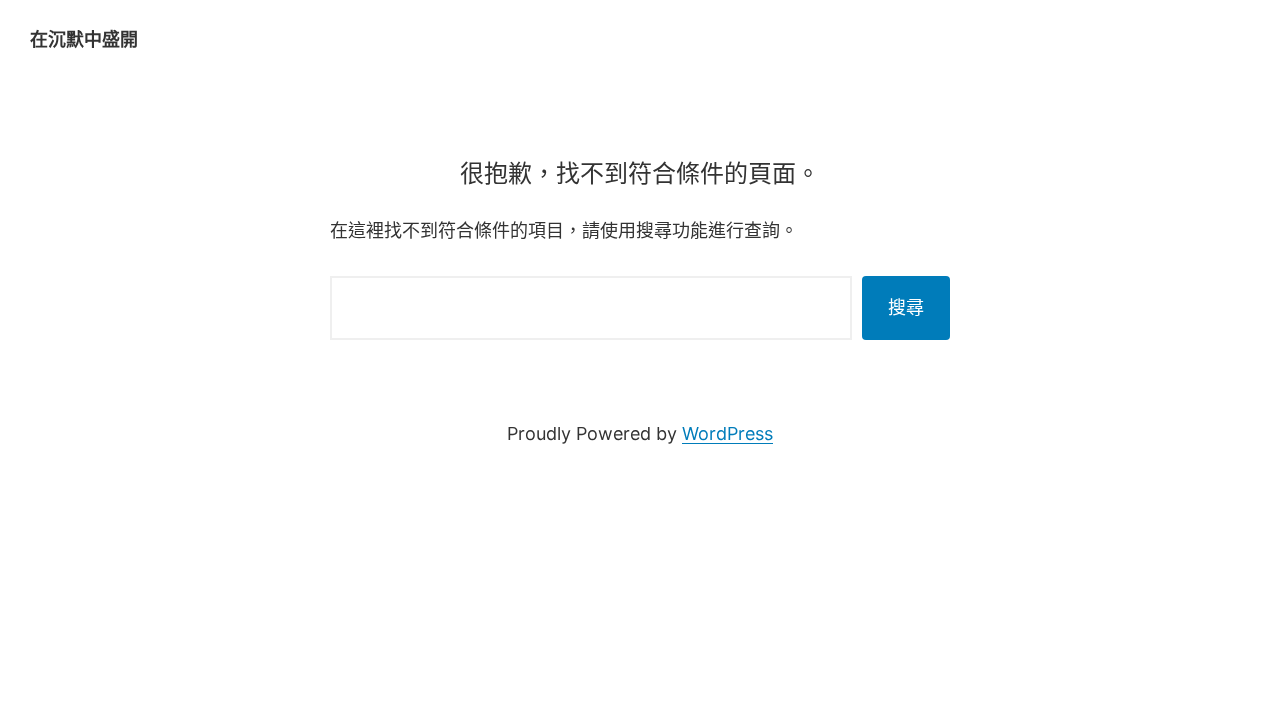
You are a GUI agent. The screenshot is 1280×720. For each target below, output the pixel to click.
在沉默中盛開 (84, 39)
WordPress (727, 433)
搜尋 (906, 307)
